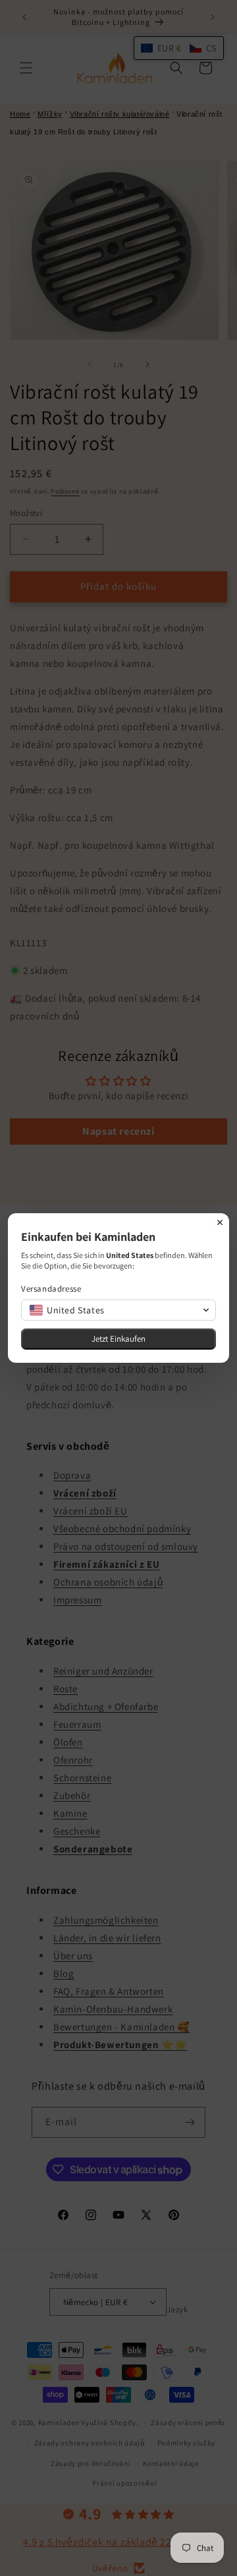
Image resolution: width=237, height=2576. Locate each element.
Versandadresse (51, 1289)
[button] (118, 1310)
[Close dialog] (220, 1222)
